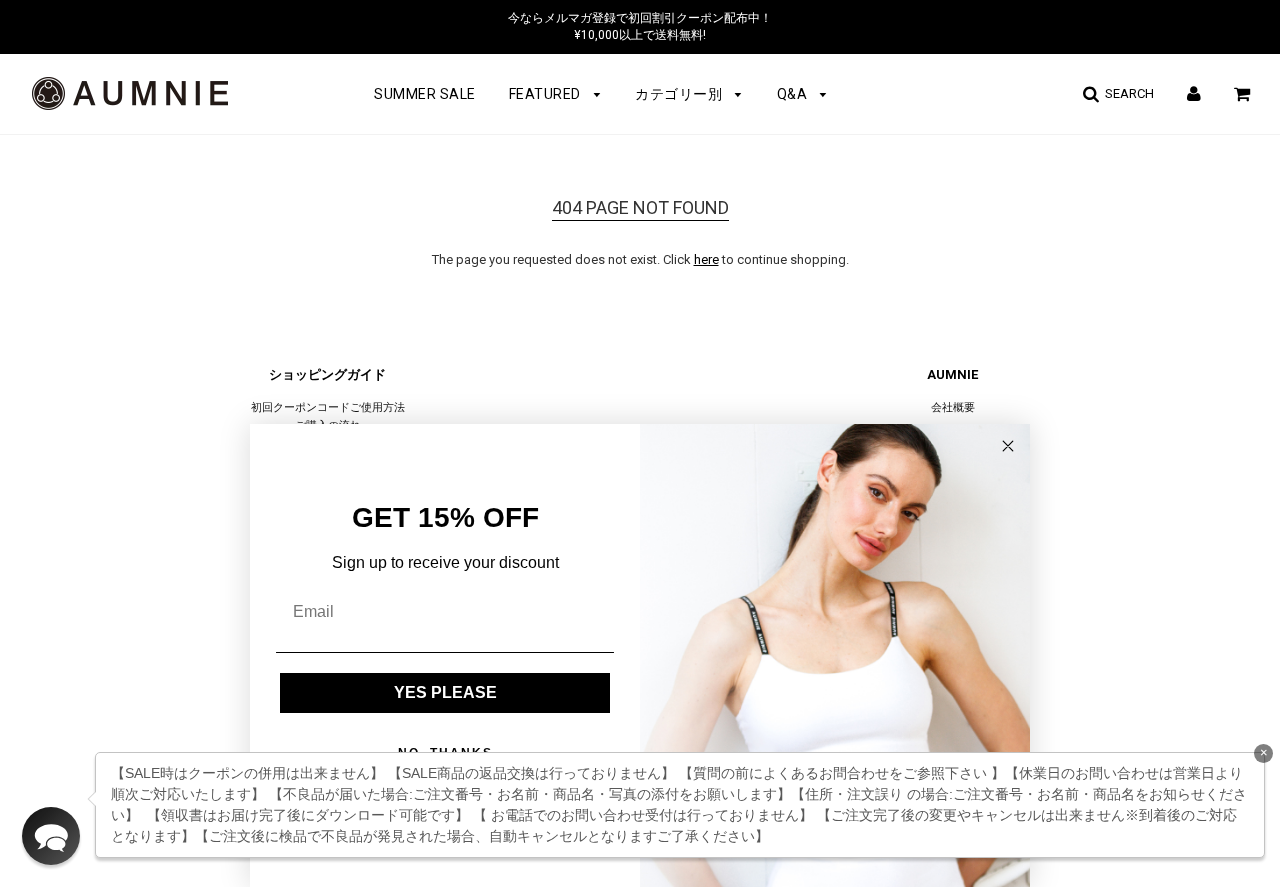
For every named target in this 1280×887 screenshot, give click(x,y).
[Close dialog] (1008, 446)
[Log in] (1194, 93)
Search (1126, 93)
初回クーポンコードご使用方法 (328, 407)
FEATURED (547, 94)
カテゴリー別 (680, 94)
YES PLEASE (445, 692)
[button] (51, 836)
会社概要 (953, 407)
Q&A (794, 94)
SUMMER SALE (425, 94)
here (706, 259)
